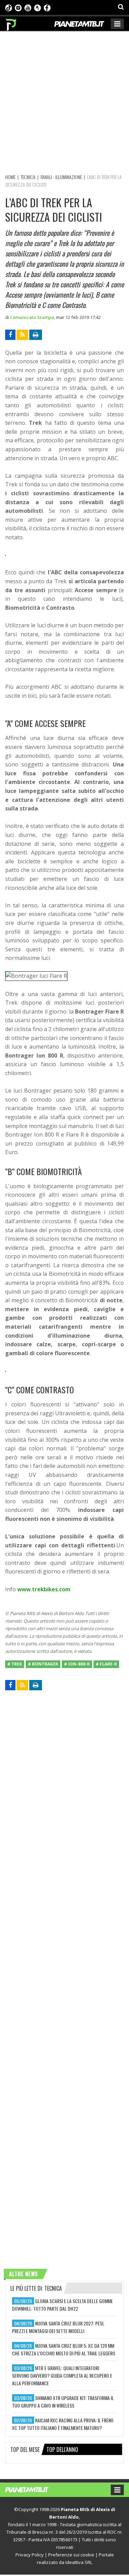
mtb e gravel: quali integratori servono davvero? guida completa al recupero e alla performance (62, 2375)
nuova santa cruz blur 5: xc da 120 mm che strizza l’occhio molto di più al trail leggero (64, 2349)
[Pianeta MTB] (34, 2489)
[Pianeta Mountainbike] (11, 23)
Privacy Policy (30, 2555)
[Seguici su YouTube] (28, 7)
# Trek (15, 1664)
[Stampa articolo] (36, 335)
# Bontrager (43, 1664)
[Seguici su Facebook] (47, 7)
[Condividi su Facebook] (10, 335)
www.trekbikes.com (44, 1589)
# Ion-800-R (77, 1664)
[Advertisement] (64, 102)
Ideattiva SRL (79, 2562)
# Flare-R (106, 1664)
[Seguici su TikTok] (9, 7)
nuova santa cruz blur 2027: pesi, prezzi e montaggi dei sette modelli (58, 2327)
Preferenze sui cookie (71, 2555)
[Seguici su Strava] (37, 7)
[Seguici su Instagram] (18, 7)
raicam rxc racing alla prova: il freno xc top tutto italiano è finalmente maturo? (63, 2424)
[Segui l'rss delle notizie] (22, 335)
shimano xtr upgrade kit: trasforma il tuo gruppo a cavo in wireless (63, 2402)
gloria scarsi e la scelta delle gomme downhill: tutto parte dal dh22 (62, 2305)
